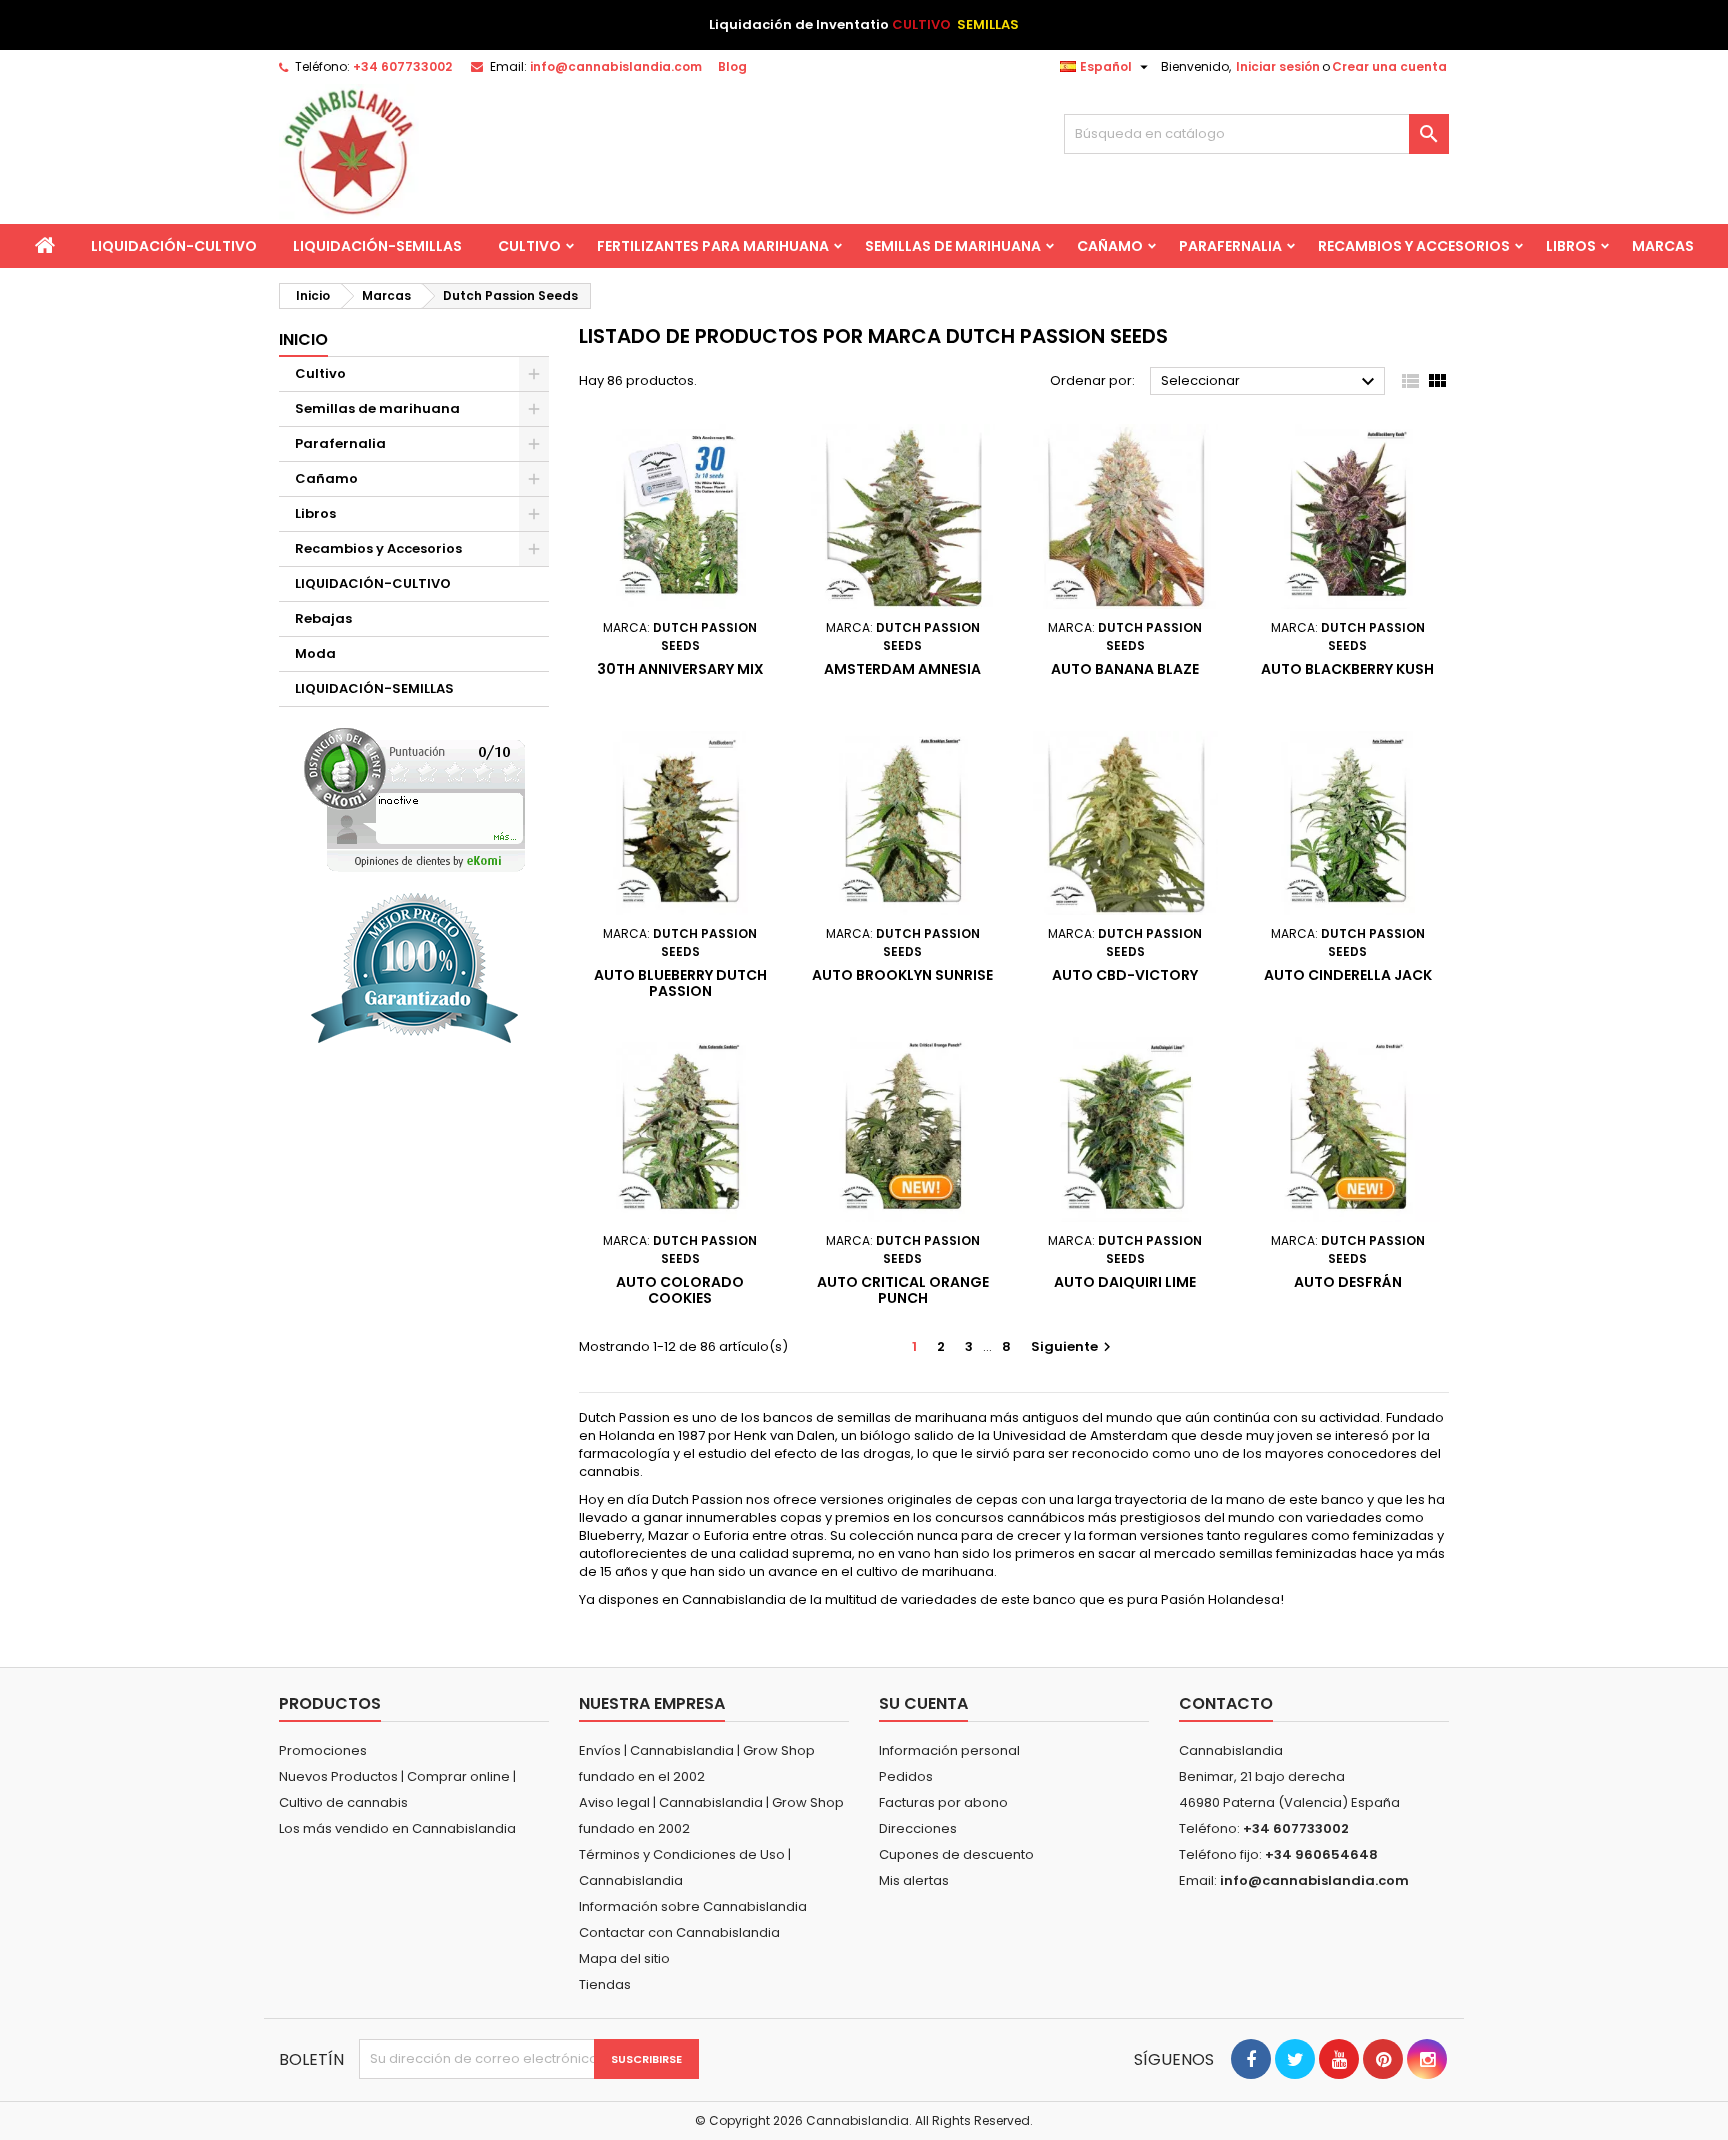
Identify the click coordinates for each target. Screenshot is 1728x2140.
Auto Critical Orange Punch (903, 1290)
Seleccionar (1270, 382)
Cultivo (529, 246)
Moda (315, 653)
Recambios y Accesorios (1414, 246)
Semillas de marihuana (953, 246)
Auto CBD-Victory (1125, 975)
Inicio (303, 339)
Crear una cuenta (1389, 66)
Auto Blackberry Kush (1347, 669)
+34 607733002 (402, 66)
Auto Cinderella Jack (1348, 975)
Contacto (1226, 1703)
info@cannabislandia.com (616, 66)
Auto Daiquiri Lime (1125, 1282)
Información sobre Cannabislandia (693, 1906)
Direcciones (918, 1828)
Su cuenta (923, 1703)
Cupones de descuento (956, 1854)
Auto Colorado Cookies (680, 1290)
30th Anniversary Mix (680, 669)
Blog (732, 66)
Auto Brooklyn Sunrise (902, 975)
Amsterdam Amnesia (902, 669)
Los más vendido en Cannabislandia (397, 1828)
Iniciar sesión (1278, 66)
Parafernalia (1230, 246)
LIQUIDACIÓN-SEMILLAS (377, 246)
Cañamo (1110, 246)
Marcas (1663, 246)
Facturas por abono (943, 1802)
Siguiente (1073, 1346)
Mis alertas (914, 1880)
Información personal (949, 1750)
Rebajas (323, 618)
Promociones (323, 1750)
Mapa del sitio (624, 1958)
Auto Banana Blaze (1125, 669)
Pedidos (906, 1776)
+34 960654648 (1321, 1854)
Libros (1571, 246)
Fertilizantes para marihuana (713, 246)
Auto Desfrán (1348, 1282)
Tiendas (605, 1984)
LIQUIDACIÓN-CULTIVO (174, 246)
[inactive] (414, 799)
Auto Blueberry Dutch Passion (680, 983)
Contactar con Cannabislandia (679, 1932)
